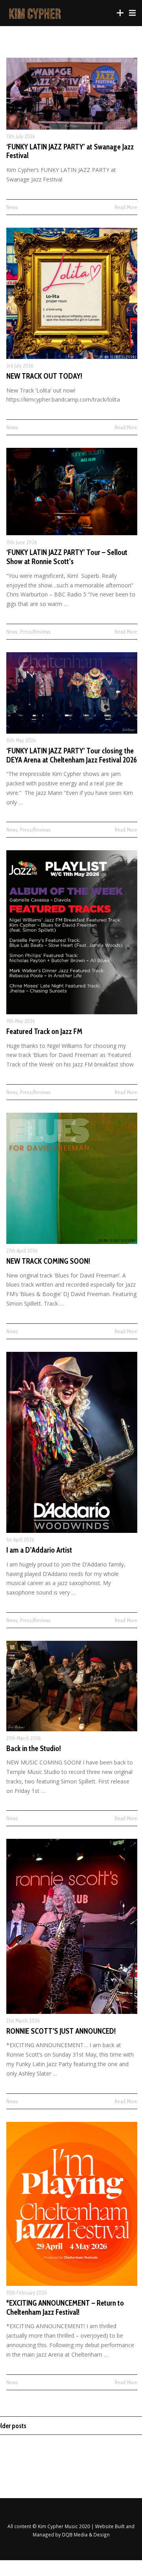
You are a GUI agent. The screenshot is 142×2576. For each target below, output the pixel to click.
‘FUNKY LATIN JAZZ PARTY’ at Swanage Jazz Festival (70, 151)
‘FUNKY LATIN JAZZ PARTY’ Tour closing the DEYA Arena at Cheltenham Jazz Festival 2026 (72, 755)
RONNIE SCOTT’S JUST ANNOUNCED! (61, 2031)
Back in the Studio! (34, 1748)
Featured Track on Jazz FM (44, 1031)
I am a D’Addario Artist (39, 1550)
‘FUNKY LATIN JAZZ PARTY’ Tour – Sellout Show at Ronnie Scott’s (67, 557)
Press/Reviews (35, 632)
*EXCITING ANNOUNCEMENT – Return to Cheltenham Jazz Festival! (65, 2308)
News (12, 207)
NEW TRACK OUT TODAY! (44, 376)
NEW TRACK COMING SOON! (48, 1261)
